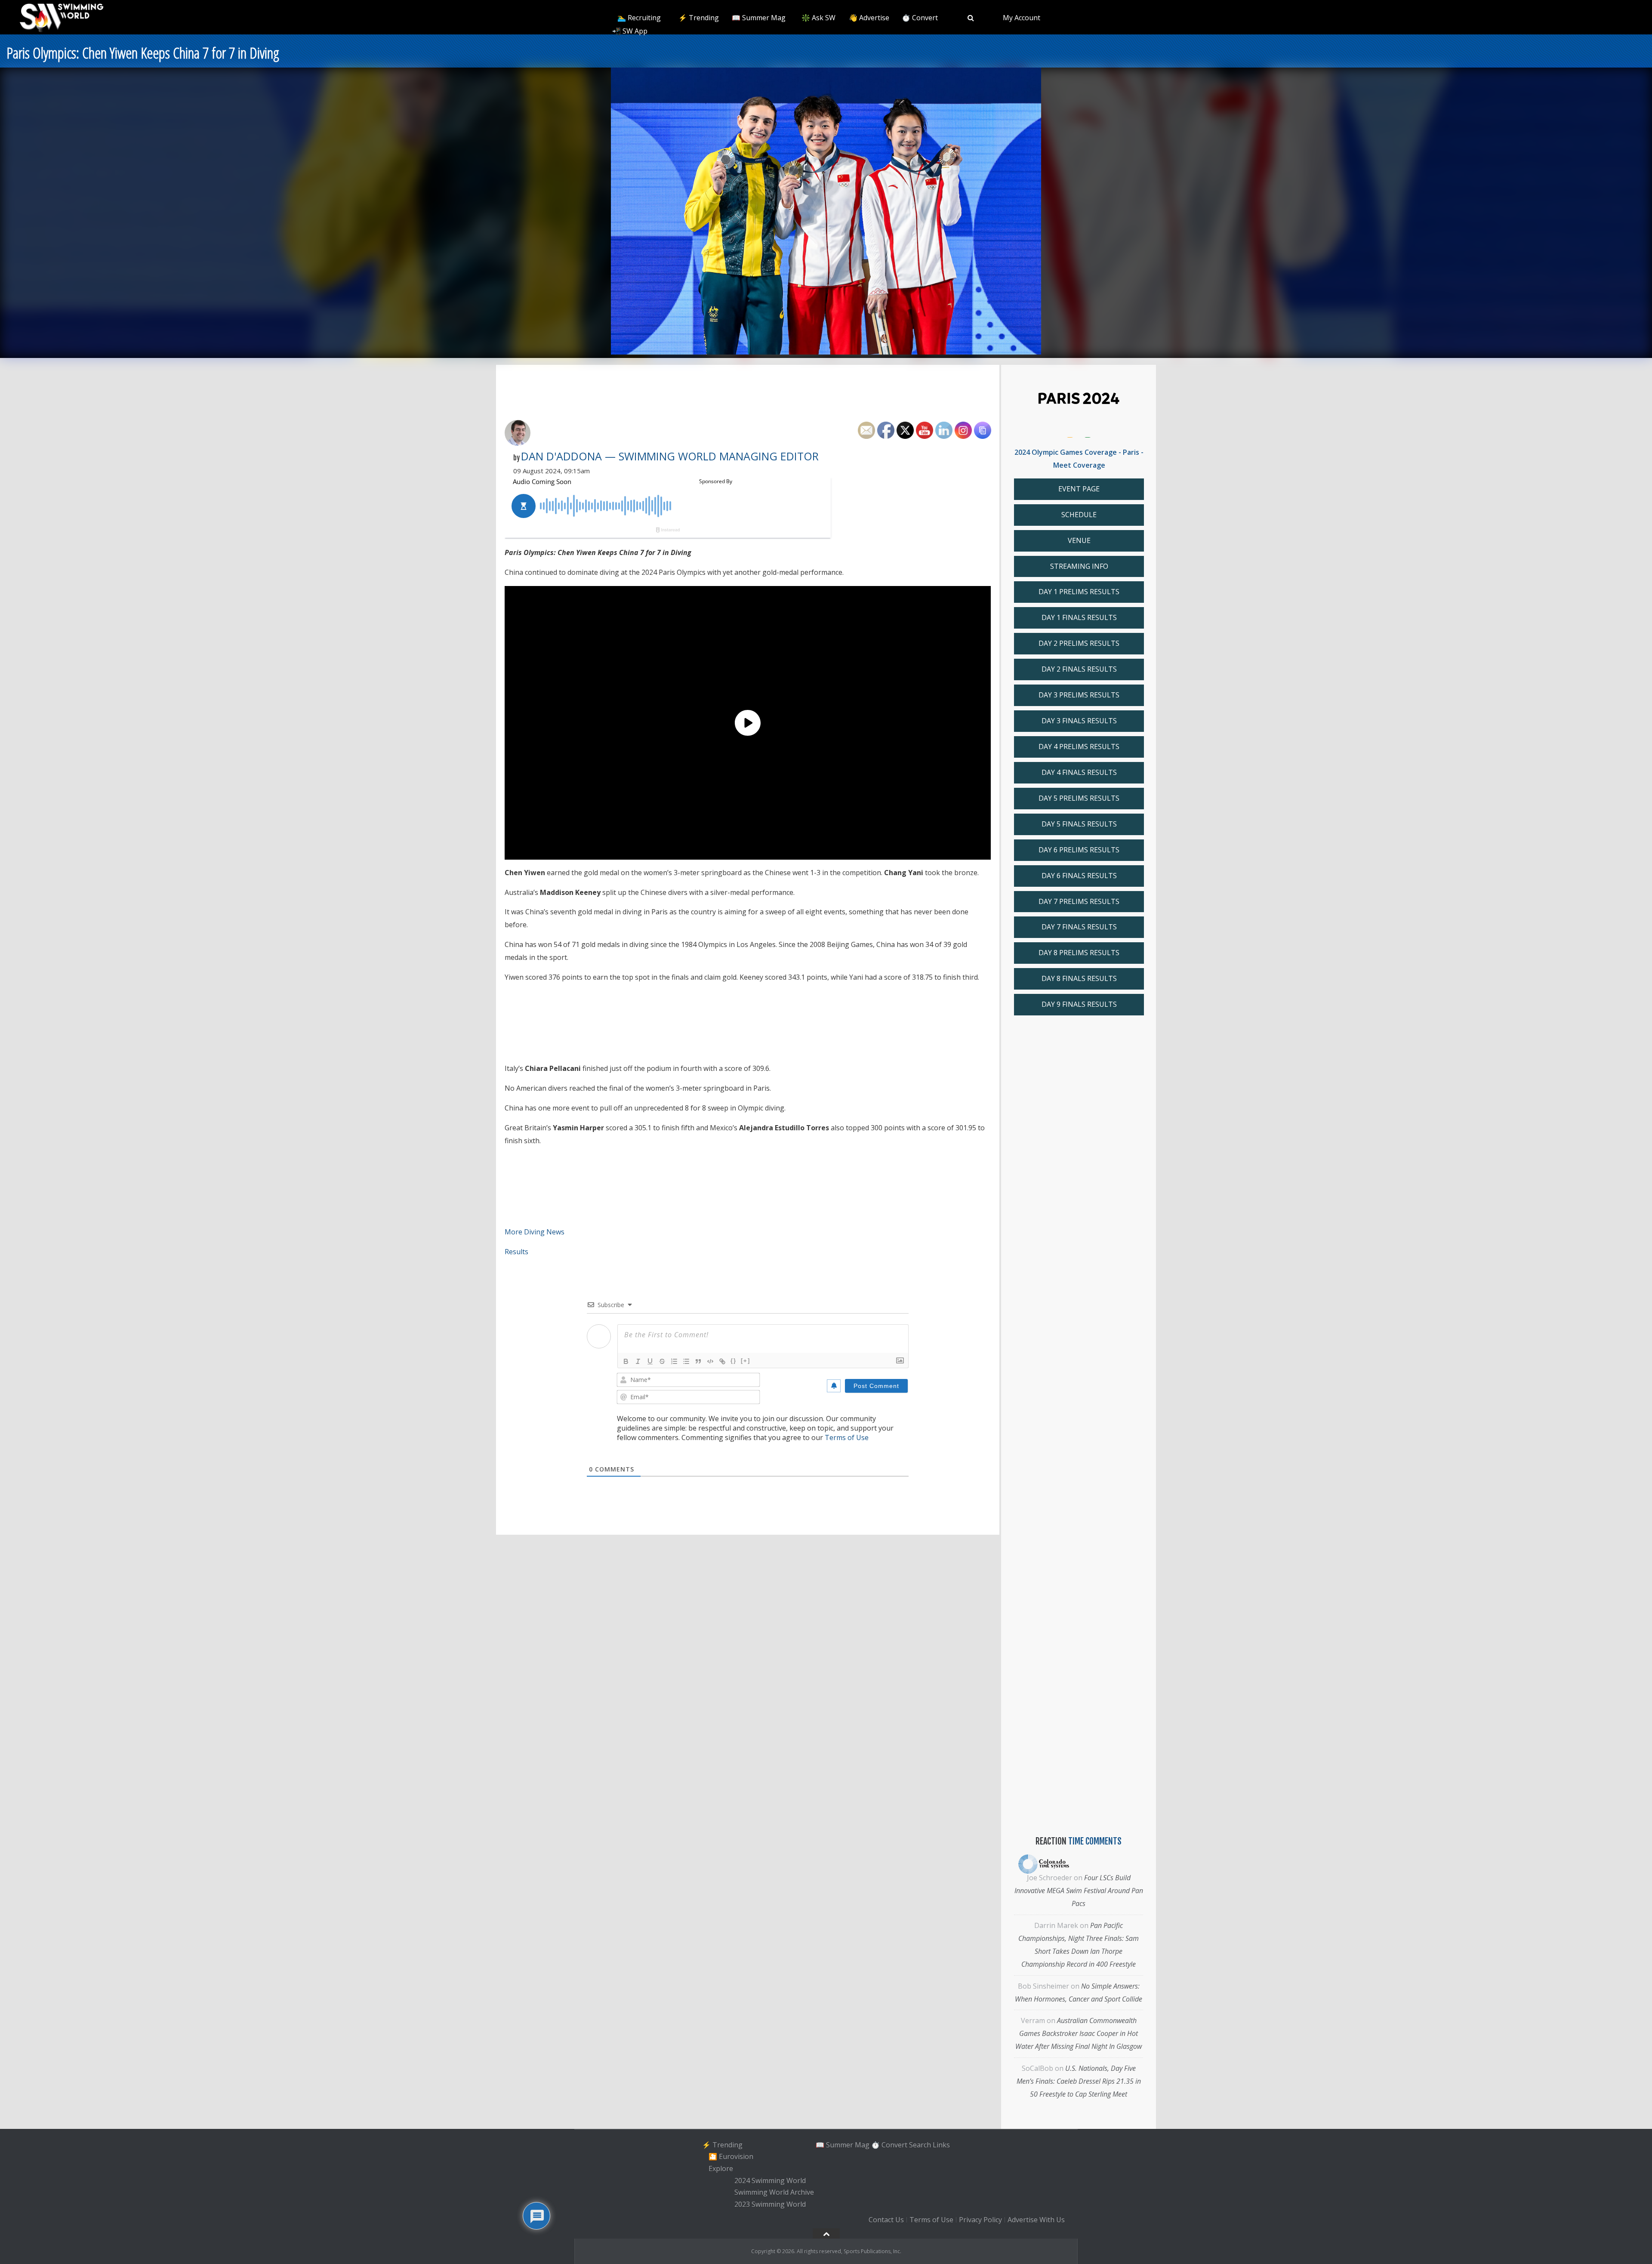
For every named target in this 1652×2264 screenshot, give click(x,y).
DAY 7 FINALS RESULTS (1079, 927)
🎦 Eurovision (731, 2156)
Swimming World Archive (774, 2193)
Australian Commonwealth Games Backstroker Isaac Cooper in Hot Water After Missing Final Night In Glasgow (1079, 2033)
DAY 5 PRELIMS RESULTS (1079, 798)
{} (734, 1361)
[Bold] (626, 1361)
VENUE (1079, 540)
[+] (746, 1361)
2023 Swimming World (770, 2204)
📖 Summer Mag (759, 18)
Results (516, 1252)
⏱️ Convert (920, 18)
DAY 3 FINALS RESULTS (1079, 721)
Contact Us (886, 2220)
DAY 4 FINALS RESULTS (1079, 772)
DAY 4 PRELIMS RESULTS (1079, 746)
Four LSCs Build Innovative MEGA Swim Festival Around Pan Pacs (1079, 1891)
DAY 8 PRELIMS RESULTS (1079, 953)
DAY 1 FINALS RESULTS (1079, 617)
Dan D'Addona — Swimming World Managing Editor (670, 456)
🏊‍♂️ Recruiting (639, 18)
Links (941, 2145)
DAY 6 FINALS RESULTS (1079, 876)
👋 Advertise (869, 18)
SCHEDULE (1079, 515)
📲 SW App (630, 31)
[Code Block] (710, 1361)
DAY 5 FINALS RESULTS (1079, 824)
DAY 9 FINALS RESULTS (1079, 1004)
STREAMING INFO (1079, 566)
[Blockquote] (698, 1361)
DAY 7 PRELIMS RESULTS (1079, 901)
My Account (1022, 18)
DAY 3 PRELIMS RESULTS (1079, 695)
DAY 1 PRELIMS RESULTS (1079, 592)
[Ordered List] (674, 1361)
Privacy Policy (980, 2220)
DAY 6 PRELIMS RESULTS (1079, 850)
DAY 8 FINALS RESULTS (1079, 978)
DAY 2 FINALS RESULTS (1079, 669)
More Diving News (535, 1232)
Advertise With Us (1036, 2220)
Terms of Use (847, 1437)
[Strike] (662, 1361)
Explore (721, 2168)
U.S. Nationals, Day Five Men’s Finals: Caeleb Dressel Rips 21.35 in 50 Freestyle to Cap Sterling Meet (1079, 2081)
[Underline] (650, 1361)
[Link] (722, 1361)
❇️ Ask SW (818, 18)
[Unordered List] (686, 1361)
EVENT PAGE (1079, 489)
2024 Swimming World (770, 2181)
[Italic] (638, 1361)
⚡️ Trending (699, 18)
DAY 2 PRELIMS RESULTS (1079, 643)
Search (920, 2145)
